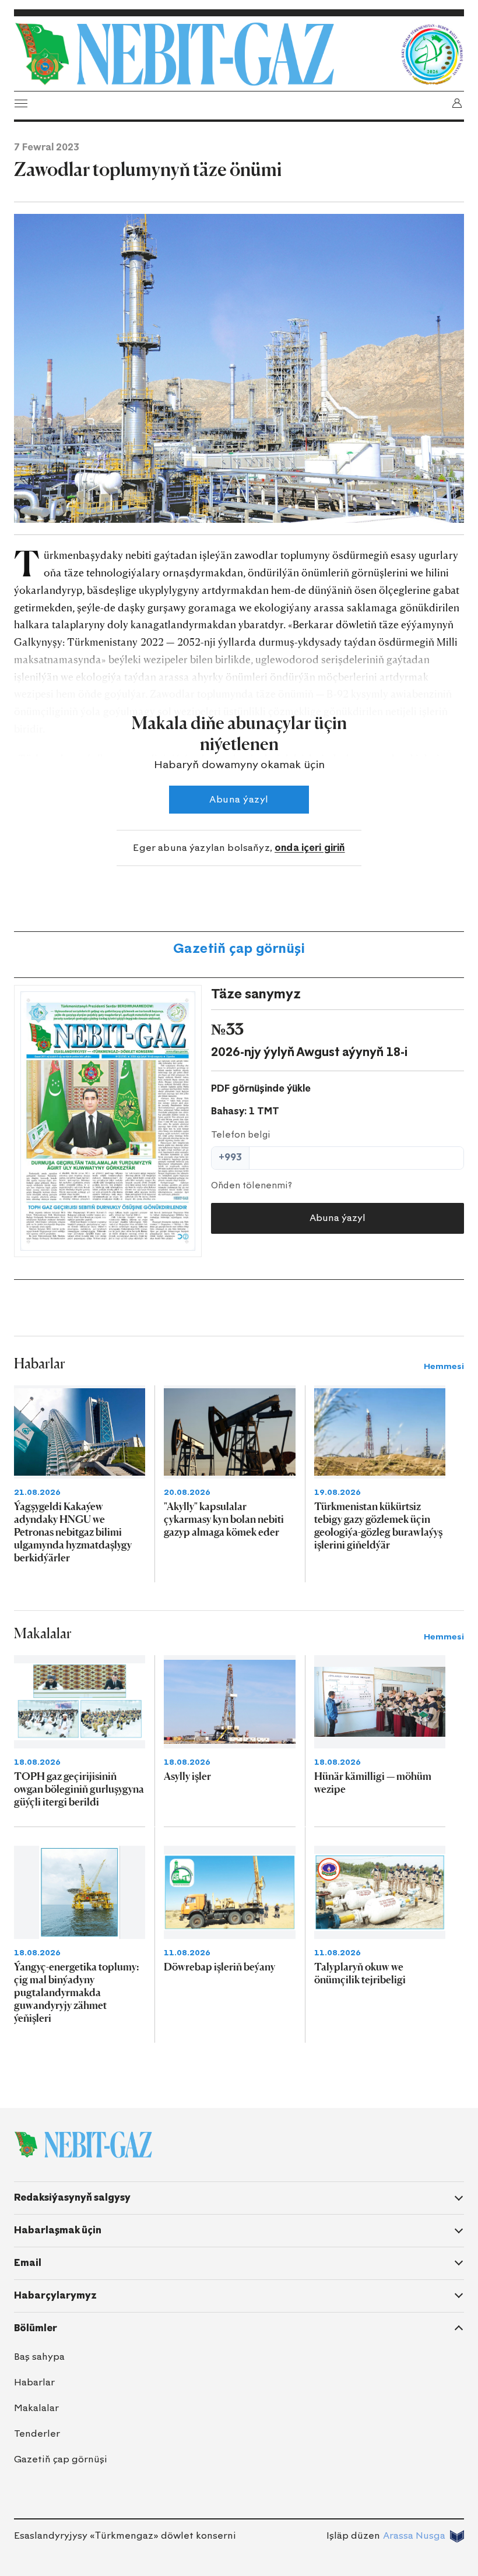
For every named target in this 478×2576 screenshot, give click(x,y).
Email (28, 2263)
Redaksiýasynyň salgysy (72, 2197)
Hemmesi (444, 1366)
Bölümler (36, 2328)
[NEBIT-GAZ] (83, 2145)
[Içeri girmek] (457, 103)
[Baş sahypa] (204, 54)
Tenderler (37, 2434)
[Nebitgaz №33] (108, 1121)
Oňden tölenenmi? (252, 1185)
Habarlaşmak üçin (58, 2230)
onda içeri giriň (310, 848)
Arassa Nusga (414, 2535)
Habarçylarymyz (55, 2295)
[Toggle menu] (21, 103)
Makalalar (36, 2408)
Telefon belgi (241, 1135)
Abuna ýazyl (239, 799)
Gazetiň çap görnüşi (239, 949)
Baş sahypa (39, 2357)
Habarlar (34, 2382)
